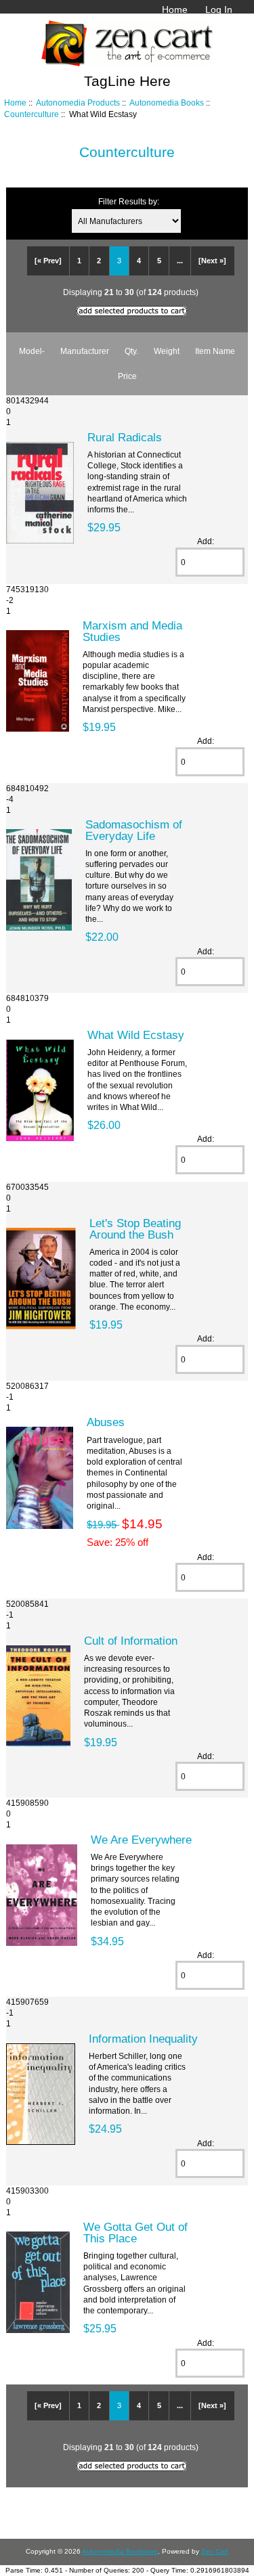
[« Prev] (48, 261)
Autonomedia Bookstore (120, 2551)
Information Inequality (143, 2039)
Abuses (106, 1422)
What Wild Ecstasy (136, 1035)
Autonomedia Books (167, 103)
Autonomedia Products (78, 103)
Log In (219, 9)
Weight (167, 351)
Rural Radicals (125, 437)
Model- (32, 351)
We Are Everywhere (141, 1840)
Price (127, 376)
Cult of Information (131, 1641)
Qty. (131, 351)
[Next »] (212, 261)
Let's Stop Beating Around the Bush (135, 1228)
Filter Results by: (129, 201)
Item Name (215, 351)
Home (175, 9)
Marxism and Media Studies (132, 631)
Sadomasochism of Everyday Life (134, 830)
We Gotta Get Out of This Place (135, 2232)
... (180, 261)
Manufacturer (85, 351)
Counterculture (31, 114)
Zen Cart (215, 2551)
